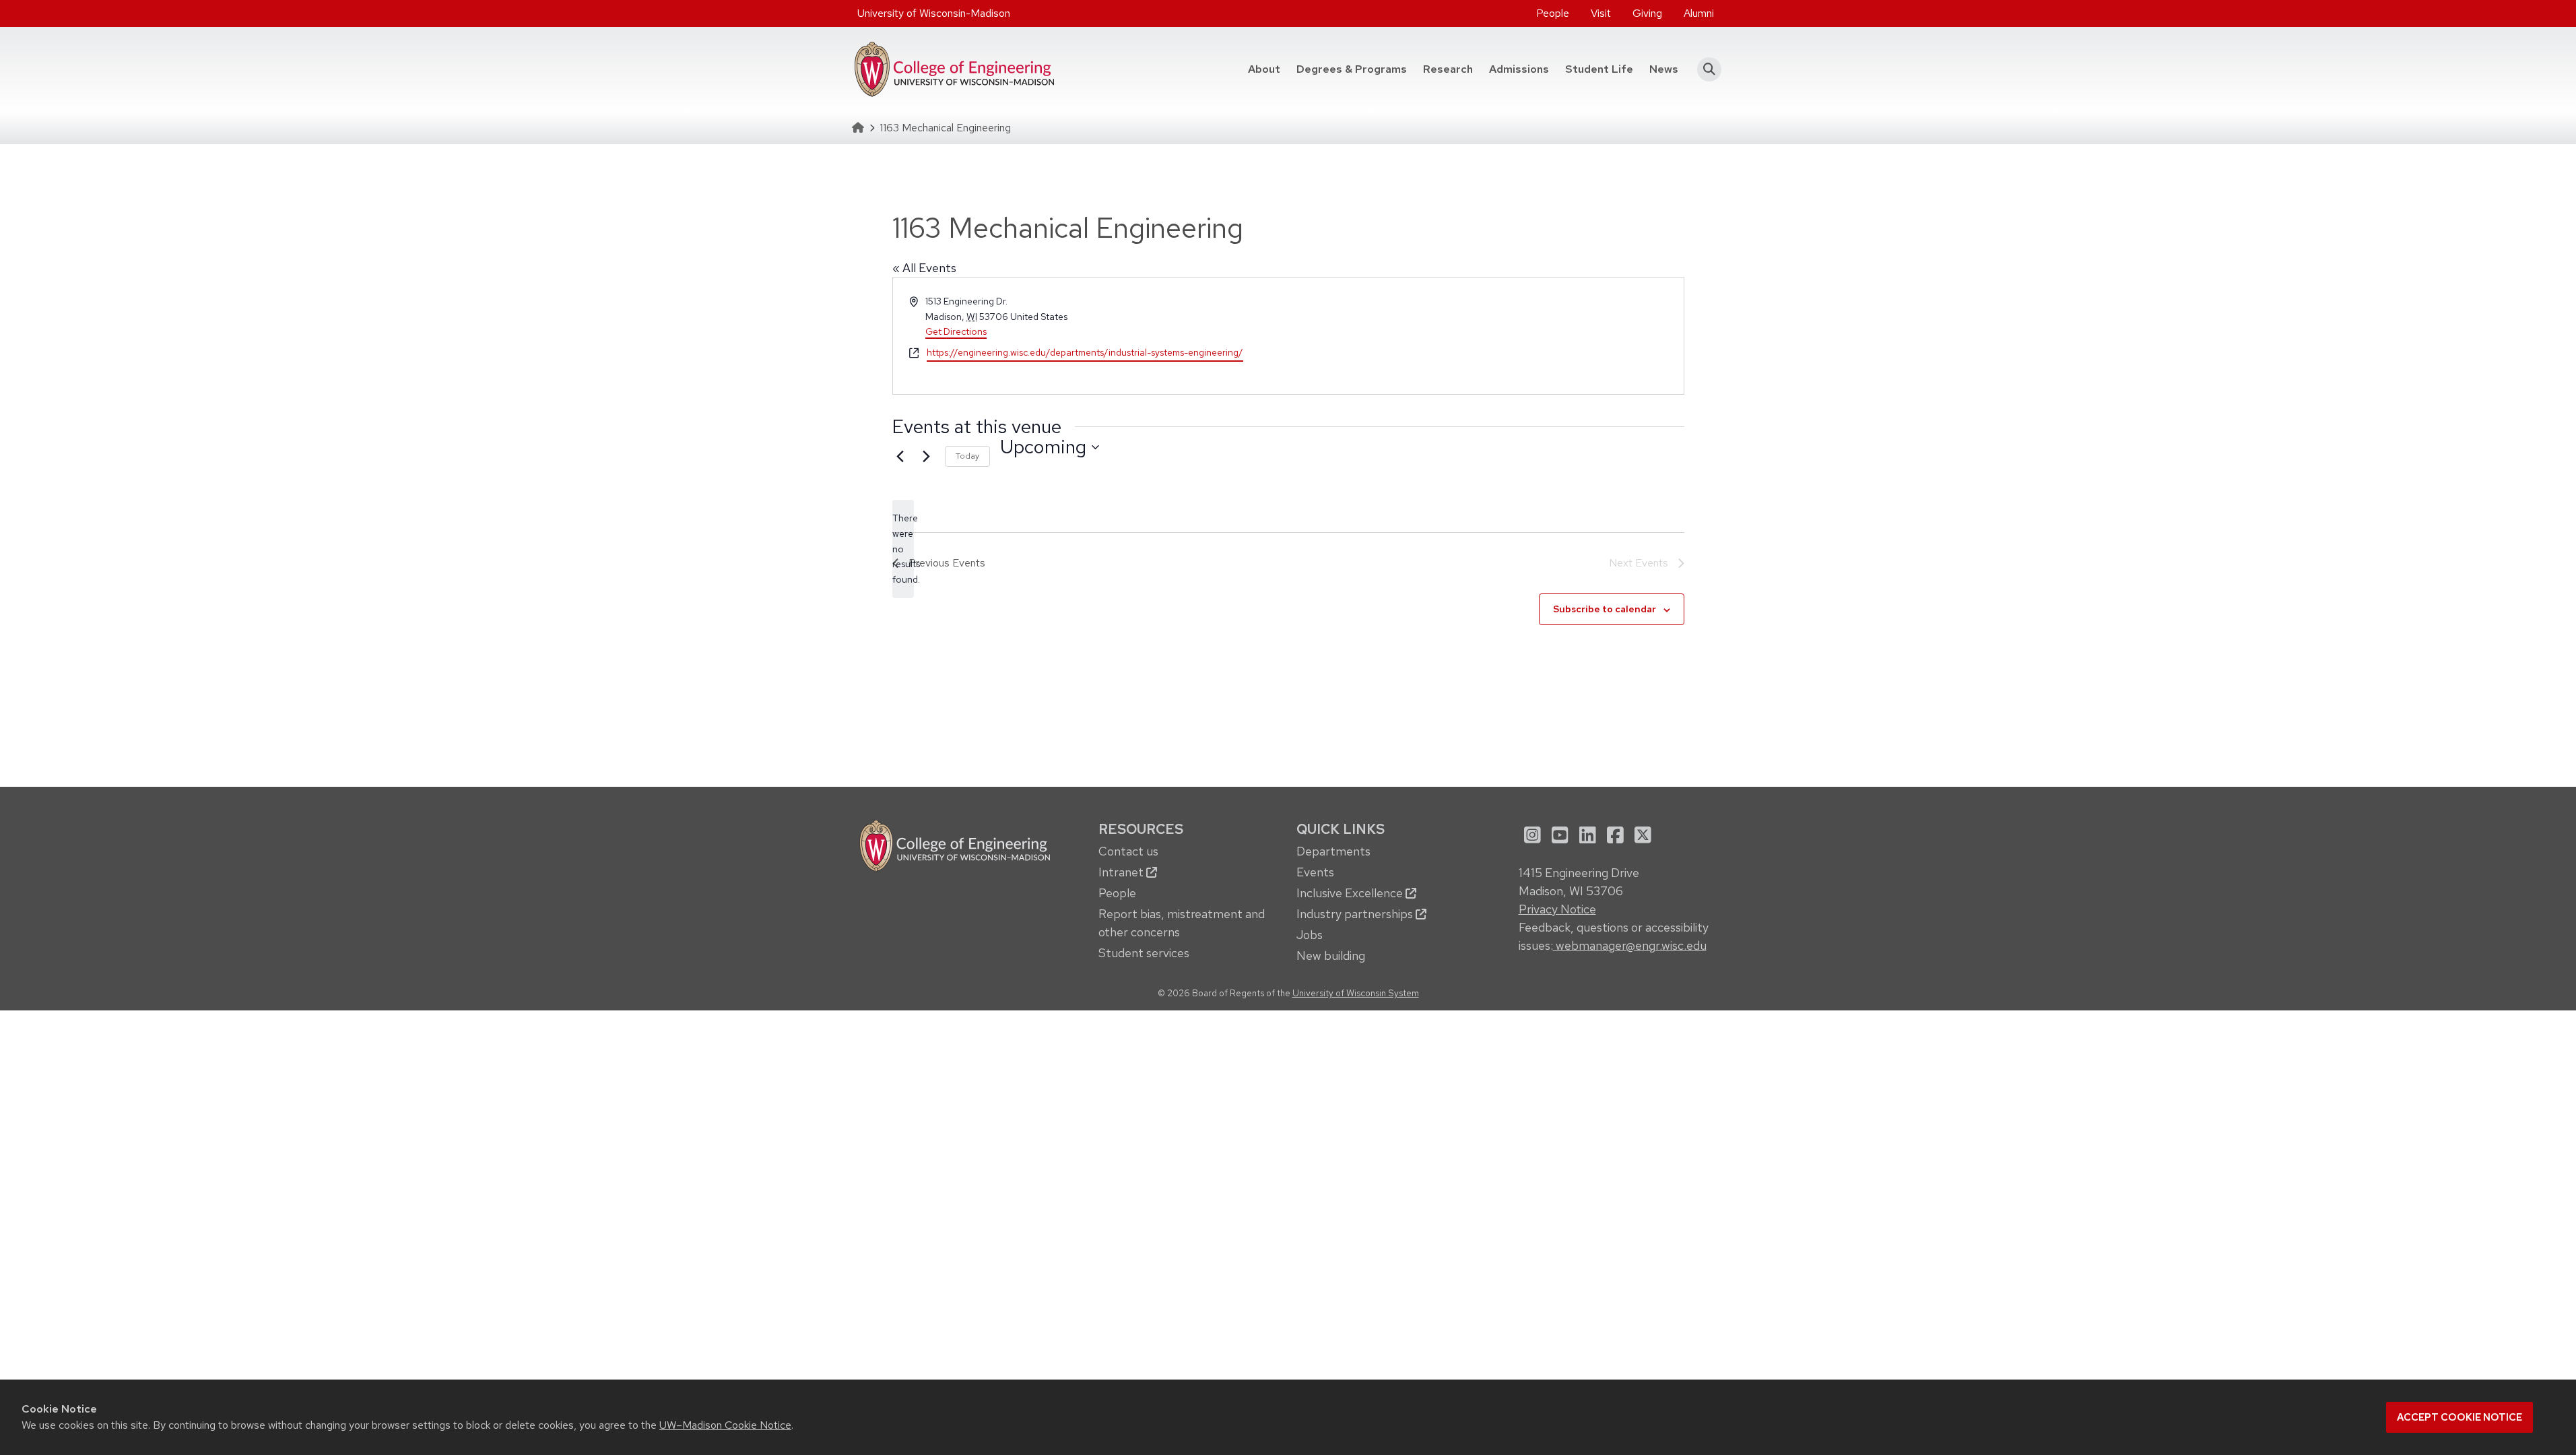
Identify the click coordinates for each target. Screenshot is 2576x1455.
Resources (1141, 829)
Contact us (1128, 851)
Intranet (1122, 872)
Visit (1601, 13)
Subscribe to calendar (1605, 609)
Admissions (1519, 69)
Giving (1647, 13)
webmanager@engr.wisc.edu (1630, 945)
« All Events (924, 268)
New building (1331, 956)
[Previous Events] (900, 456)
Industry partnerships (1356, 914)
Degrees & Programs (1356, 69)
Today (967, 456)
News (1664, 69)
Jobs (1310, 935)
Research (1448, 69)
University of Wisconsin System (1356, 993)
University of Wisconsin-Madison (934, 13)
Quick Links (1341, 829)
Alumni (1699, 13)
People (1553, 13)
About (1264, 69)
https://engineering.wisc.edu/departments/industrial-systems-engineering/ (1085, 352)
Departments (1333, 851)
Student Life (1599, 69)
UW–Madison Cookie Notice (725, 1425)
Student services (1144, 953)
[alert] (903, 549)
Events (1315, 872)
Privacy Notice (1557, 909)
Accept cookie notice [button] (2459, 1417)
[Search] (1706, 69)
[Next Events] (927, 456)
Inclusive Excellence (1351, 893)
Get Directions (956, 331)
